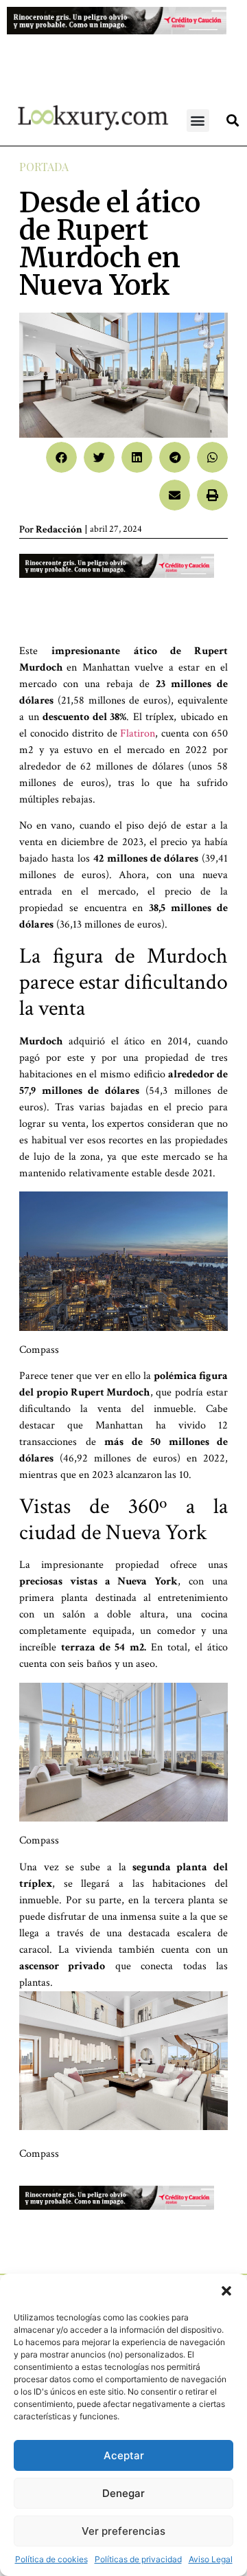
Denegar (123, 2493)
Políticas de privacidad (138, 2559)
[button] (226, 2291)
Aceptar (124, 2455)
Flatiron (138, 733)
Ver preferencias (123, 2531)
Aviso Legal (211, 2559)
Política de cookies (51, 2559)
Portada (44, 167)
